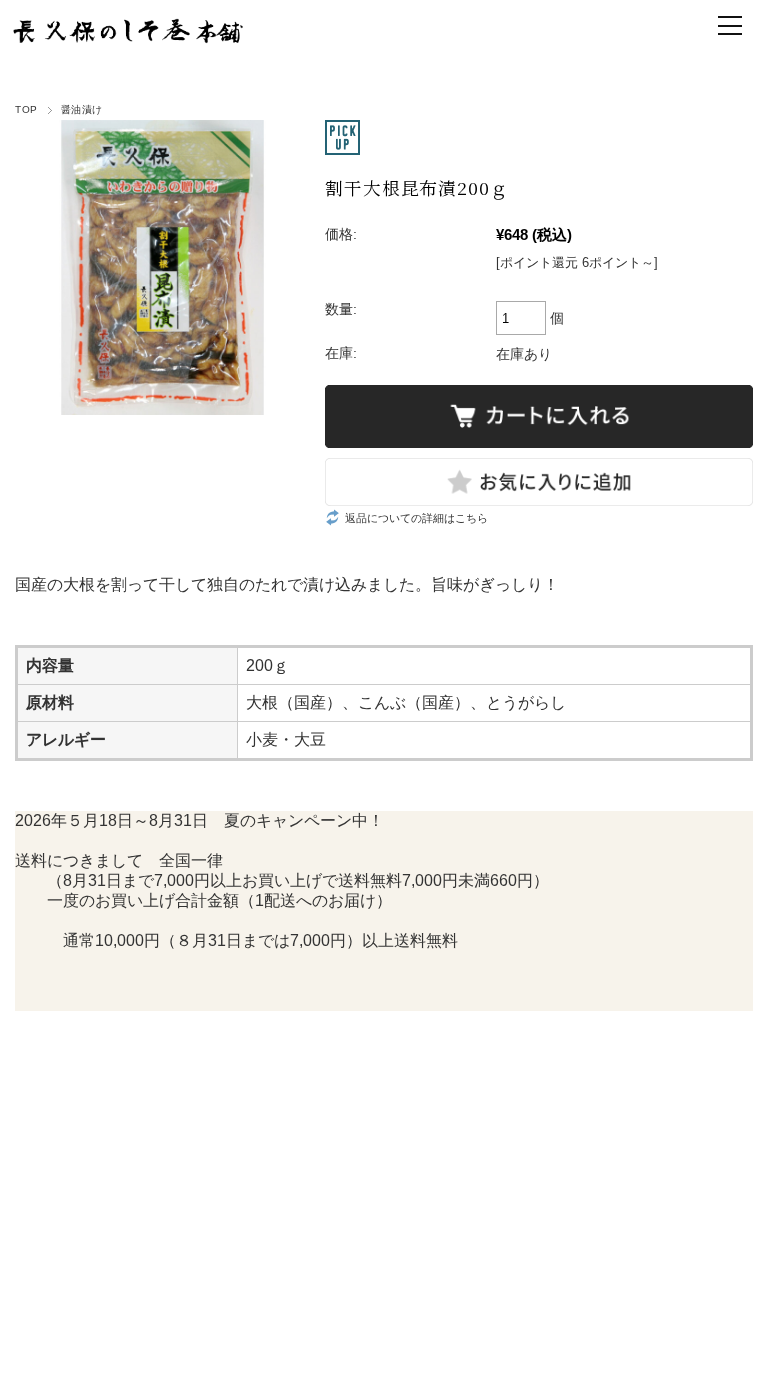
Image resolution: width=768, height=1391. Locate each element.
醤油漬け (82, 109)
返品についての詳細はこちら (416, 518)
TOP (26, 109)
